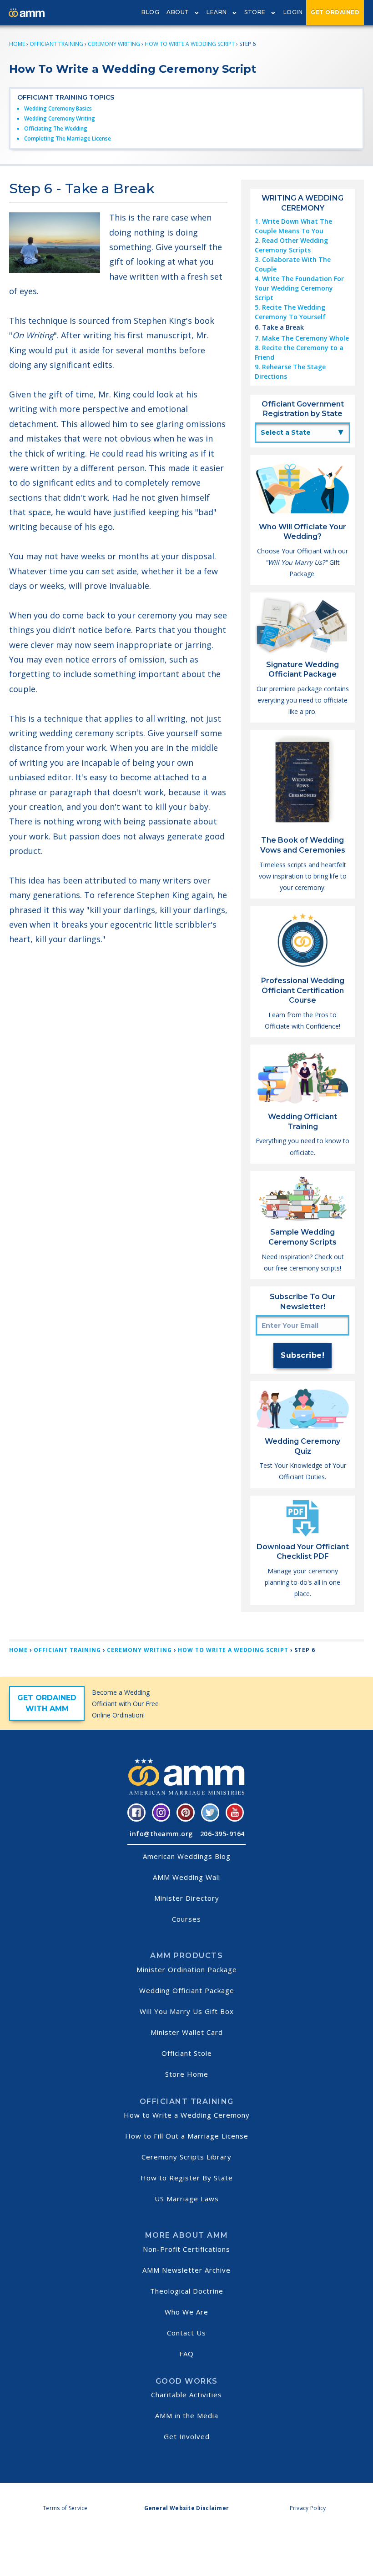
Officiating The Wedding (56, 128)
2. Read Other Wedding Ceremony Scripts (291, 245)
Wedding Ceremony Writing (60, 118)
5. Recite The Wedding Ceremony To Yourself (290, 312)
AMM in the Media (187, 2415)
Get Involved (187, 2436)
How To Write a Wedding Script (190, 44)
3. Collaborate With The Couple (293, 264)
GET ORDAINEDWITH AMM (47, 1703)
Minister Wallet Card (187, 2032)
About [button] (178, 12)
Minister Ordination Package (187, 1969)
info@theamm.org (161, 1834)
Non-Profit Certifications (186, 2249)
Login (293, 12)
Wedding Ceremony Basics (58, 108)
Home (17, 44)
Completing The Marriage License (68, 138)
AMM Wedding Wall (186, 1877)
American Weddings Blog (187, 1856)
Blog (150, 12)
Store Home (187, 2074)
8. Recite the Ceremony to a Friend (299, 352)
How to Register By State (187, 2178)
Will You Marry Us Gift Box (187, 2011)
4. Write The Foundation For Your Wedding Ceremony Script (299, 288)
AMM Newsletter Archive (186, 2270)
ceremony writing (114, 44)
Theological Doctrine (187, 2291)
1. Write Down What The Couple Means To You (293, 226)
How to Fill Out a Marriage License (187, 2136)
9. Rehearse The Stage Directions (290, 372)
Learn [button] (217, 12)
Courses (186, 1919)
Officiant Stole (187, 2053)
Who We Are (186, 2312)
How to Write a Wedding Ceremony (187, 2115)
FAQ (186, 2354)
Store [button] (255, 12)
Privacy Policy (308, 2508)
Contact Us (186, 2333)
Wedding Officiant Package (187, 1990)
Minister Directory (187, 1898)
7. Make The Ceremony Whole (302, 338)
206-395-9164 (222, 1834)
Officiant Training (56, 44)
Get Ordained (335, 12)
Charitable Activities (186, 2395)
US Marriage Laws (187, 2199)
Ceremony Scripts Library (186, 2157)
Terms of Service (65, 2508)
